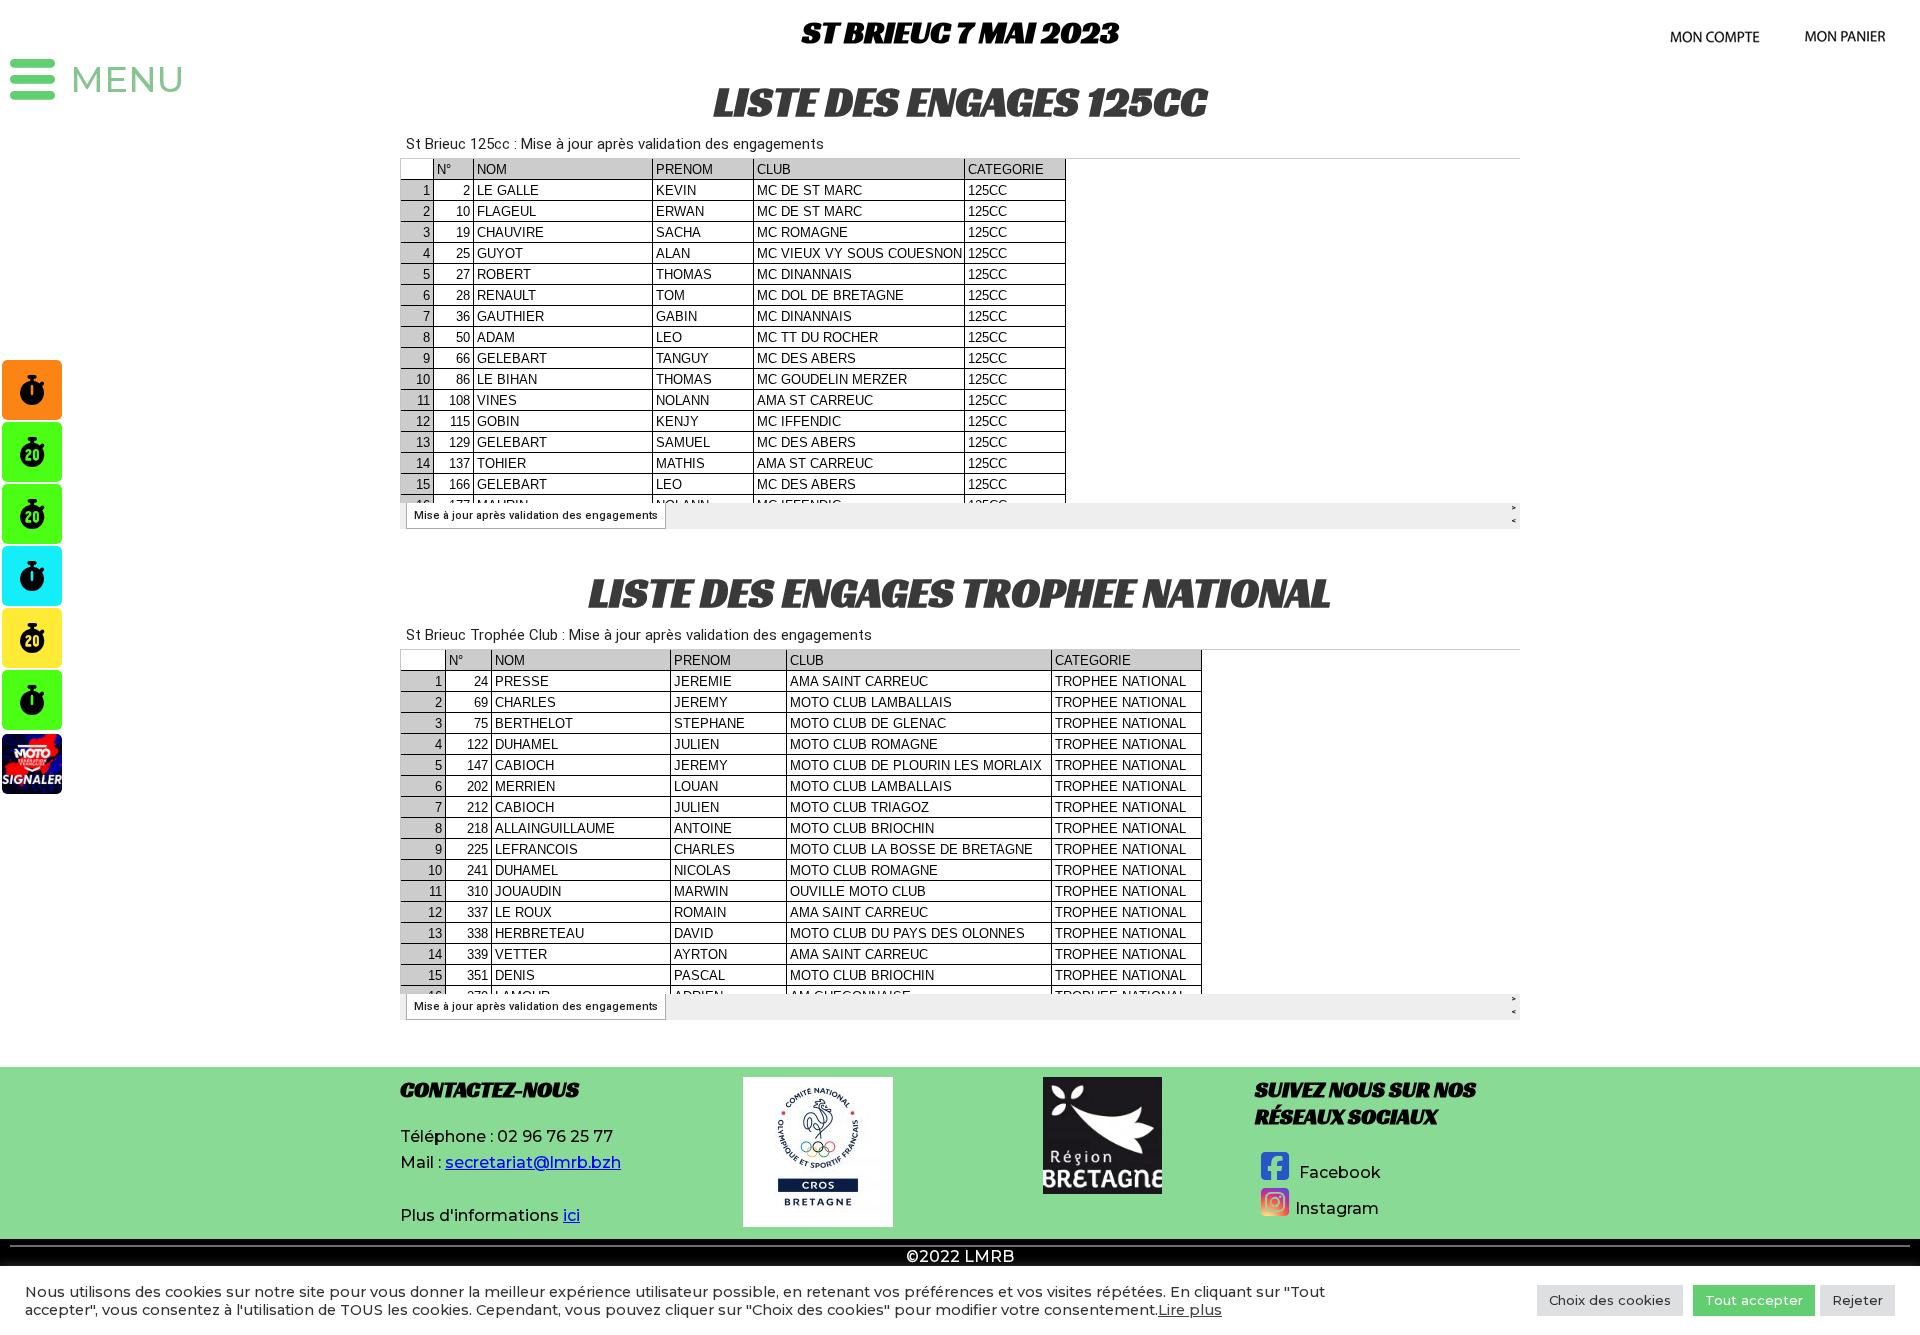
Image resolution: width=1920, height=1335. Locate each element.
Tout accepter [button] (1754, 1300)
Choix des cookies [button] (1610, 1300)
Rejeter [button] (1857, 1300)
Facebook (1338, 1172)
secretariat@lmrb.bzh (533, 1162)
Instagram (1337, 1208)
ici (571, 1215)
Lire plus (1190, 1310)
